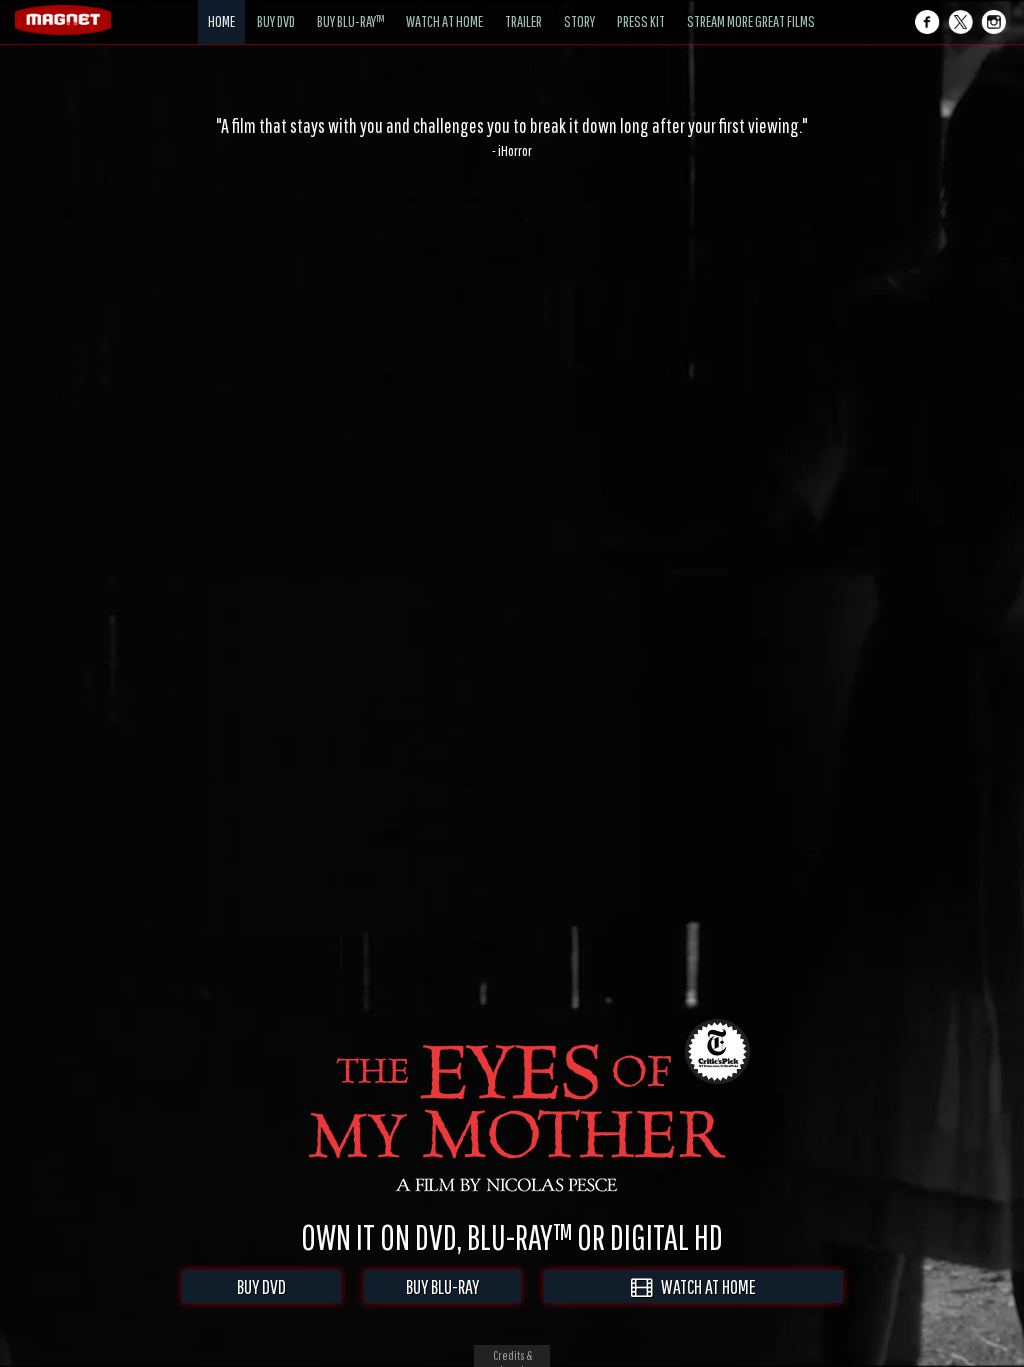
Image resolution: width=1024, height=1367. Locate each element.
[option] (512, 137)
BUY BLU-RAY (442, 1286)
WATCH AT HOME (704, 1286)
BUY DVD (261, 1286)
